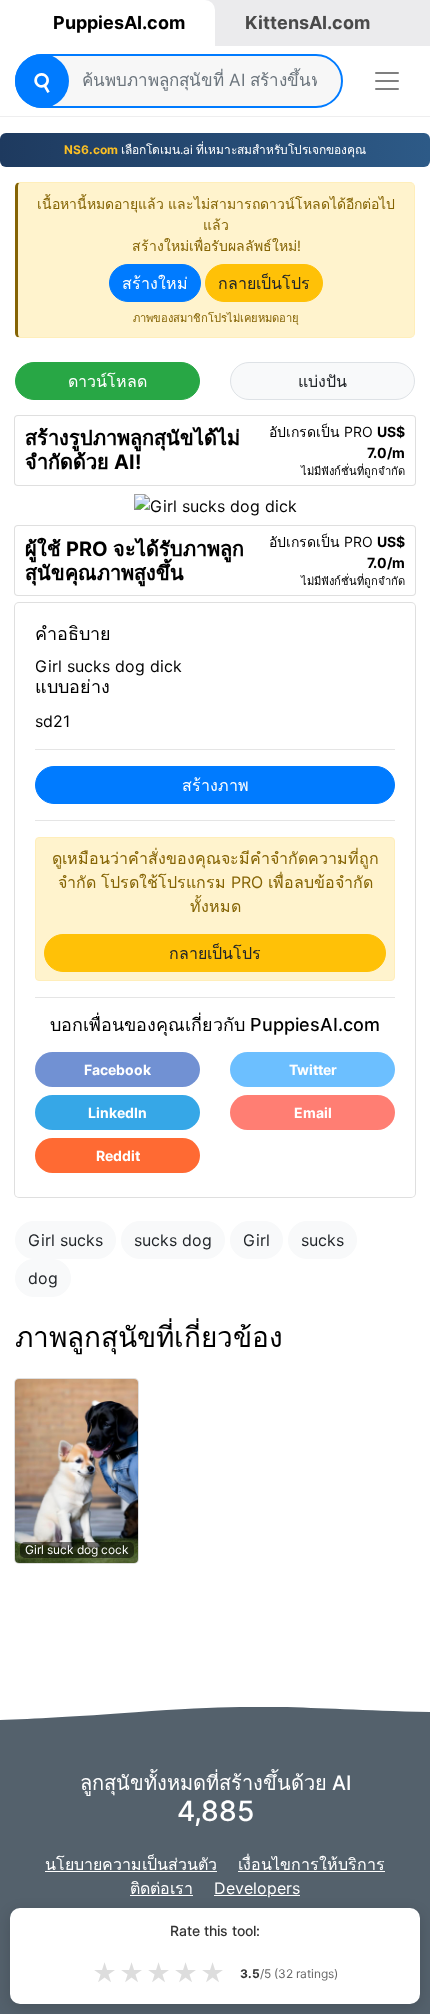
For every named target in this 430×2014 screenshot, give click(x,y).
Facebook (117, 1069)
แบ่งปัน (322, 381)
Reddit (118, 1155)
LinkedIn (117, 1112)
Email (313, 1112)
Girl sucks (65, 1240)
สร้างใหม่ (155, 283)
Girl (256, 1240)
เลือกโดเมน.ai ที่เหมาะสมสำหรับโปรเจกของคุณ (215, 149)
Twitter (313, 1069)
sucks (322, 1240)
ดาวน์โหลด (107, 381)
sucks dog (173, 1240)
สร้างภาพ (215, 785)
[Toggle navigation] (387, 81)
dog (43, 1278)
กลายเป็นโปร (264, 283)
